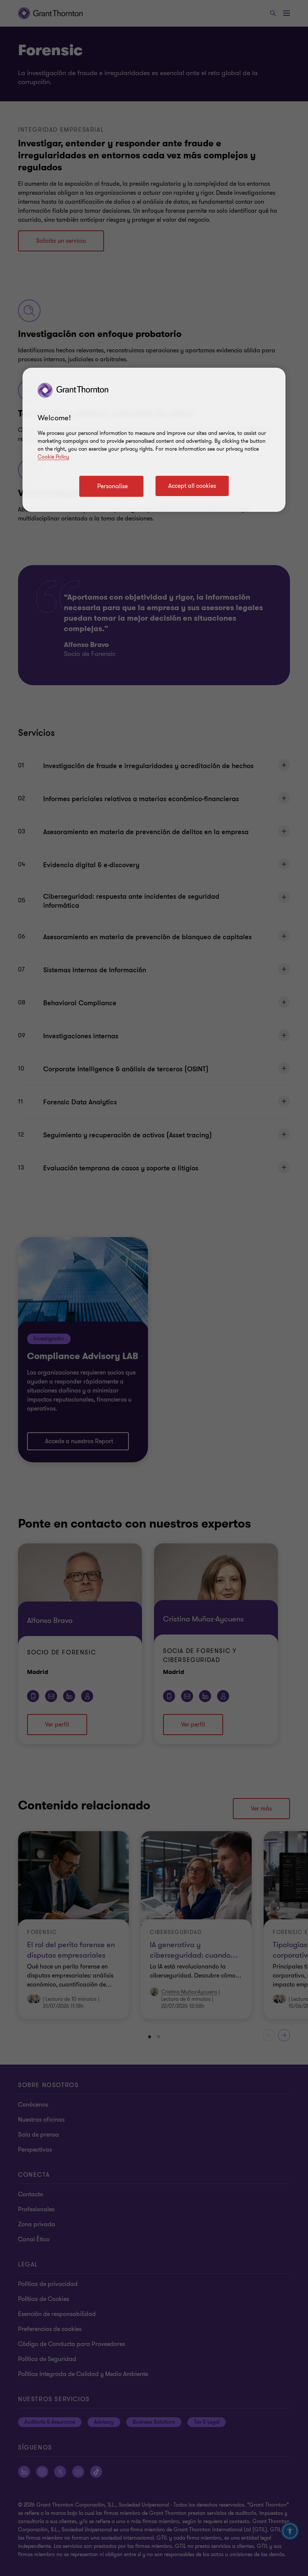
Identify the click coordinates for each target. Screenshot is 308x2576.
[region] (154, 440)
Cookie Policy (53, 457)
